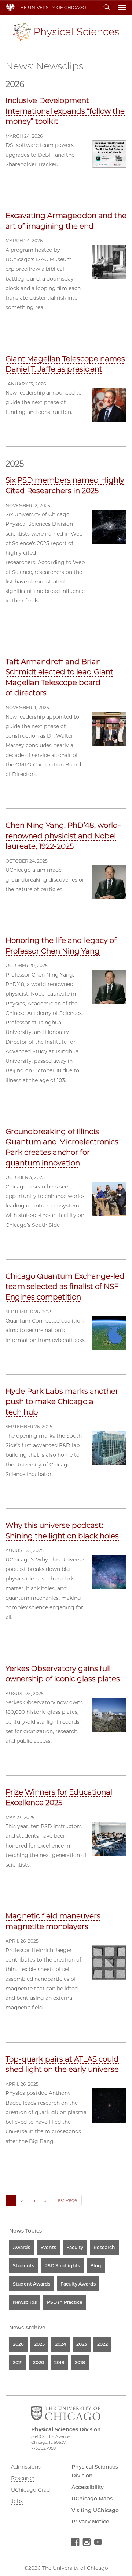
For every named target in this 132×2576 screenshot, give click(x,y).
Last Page (66, 2200)
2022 (102, 2344)
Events (48, 2247)
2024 (60, 2344)
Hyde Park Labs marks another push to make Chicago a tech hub (62, 1402)
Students (23, 2266)
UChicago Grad (30, 2490)
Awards (21, 2247)
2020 (38, 2362)
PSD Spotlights (62, 2266)
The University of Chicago (52, 7)
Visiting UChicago (95, 2510)
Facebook (75, 2543)
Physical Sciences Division (66, 32)
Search (107, 8)
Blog (96, 2266)
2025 (39, 2344)
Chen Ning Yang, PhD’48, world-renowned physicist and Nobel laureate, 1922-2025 (63, 836)
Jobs (17, 2501)
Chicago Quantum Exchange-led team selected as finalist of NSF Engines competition (65, 1287)
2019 (59, 2362)
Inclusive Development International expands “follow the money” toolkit (65, 111)
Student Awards (32, 2284)
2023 (82, 2344)
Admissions (26, 2467)
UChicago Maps (92, 2499)
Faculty (75, 2247)
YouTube (98, 2543)
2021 (18, 2362)
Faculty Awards (78, 2284)
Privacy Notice (90, 2522)
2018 (80, 2362)
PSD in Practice (65, 2302)
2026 (18, 2344)
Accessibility (88, 2487)
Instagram (87, 2543)
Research (104, 2247)
